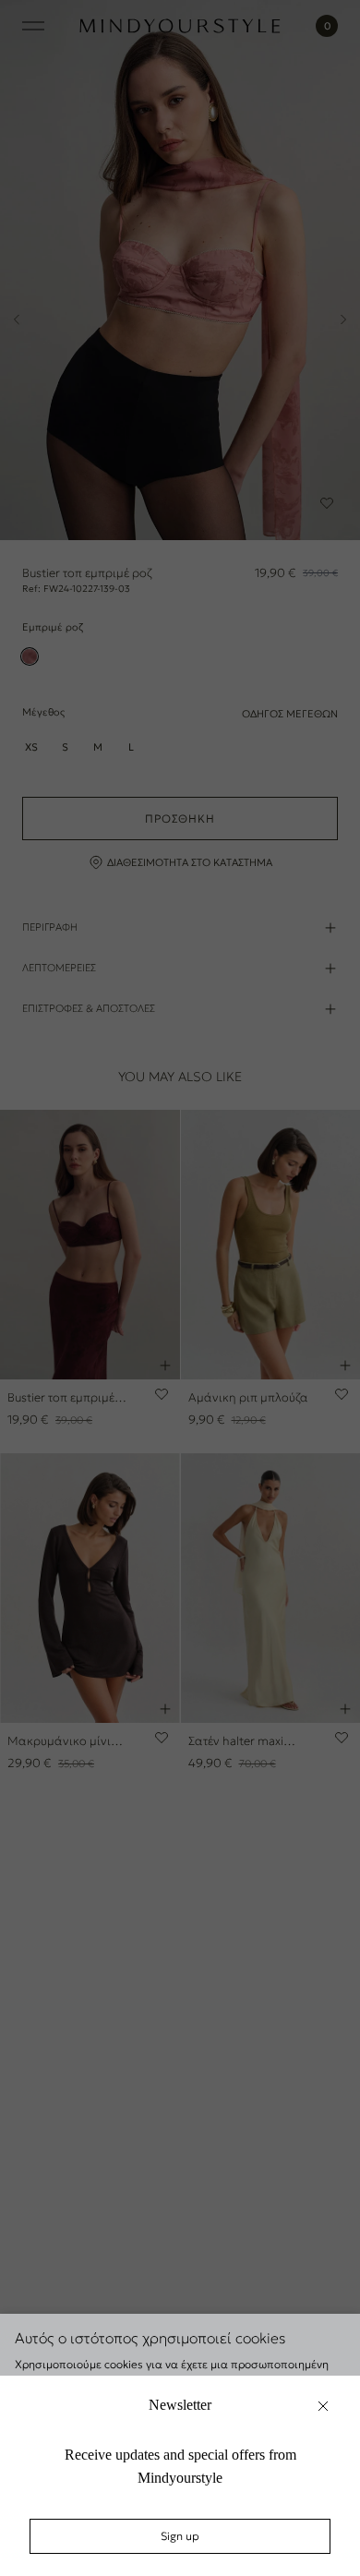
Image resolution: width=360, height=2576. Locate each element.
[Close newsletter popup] (323, 2406)
